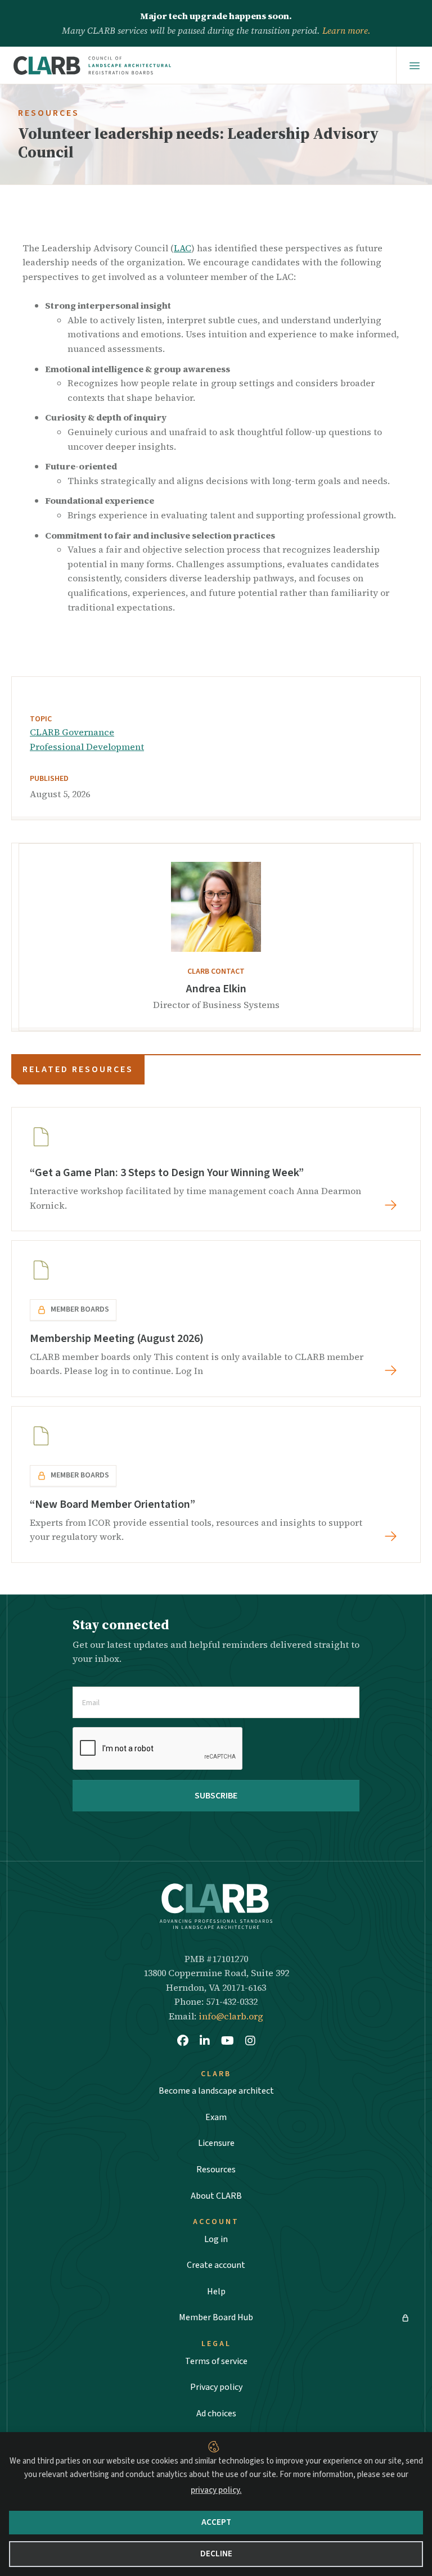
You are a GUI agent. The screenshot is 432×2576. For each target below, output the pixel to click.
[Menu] (414, 66)
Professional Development (87, 747)
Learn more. (346, 30)
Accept (216, 2522)
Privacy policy (216, 2387)
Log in (216, 2239)
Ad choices (216, 2414)
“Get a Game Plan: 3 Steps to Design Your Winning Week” (167, 1173)
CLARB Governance (72, 732)
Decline (216, 2554)
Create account (216, 2265)
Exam (216, 2117)
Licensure (216, 2143)
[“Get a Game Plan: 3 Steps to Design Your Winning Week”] (393, 1205)
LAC (183, 248)
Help (216, 2292)
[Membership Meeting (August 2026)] (393, 1370)
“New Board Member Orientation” (112, 1504)
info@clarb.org (231, 2016)
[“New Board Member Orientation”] (393, 1536)
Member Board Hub (216, 2317)
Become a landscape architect (216, 2091)
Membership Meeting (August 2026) (117, 1339)
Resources (216, 2170)
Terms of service (216, 2361)
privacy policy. (216, 2490)
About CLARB (216, 2196)
